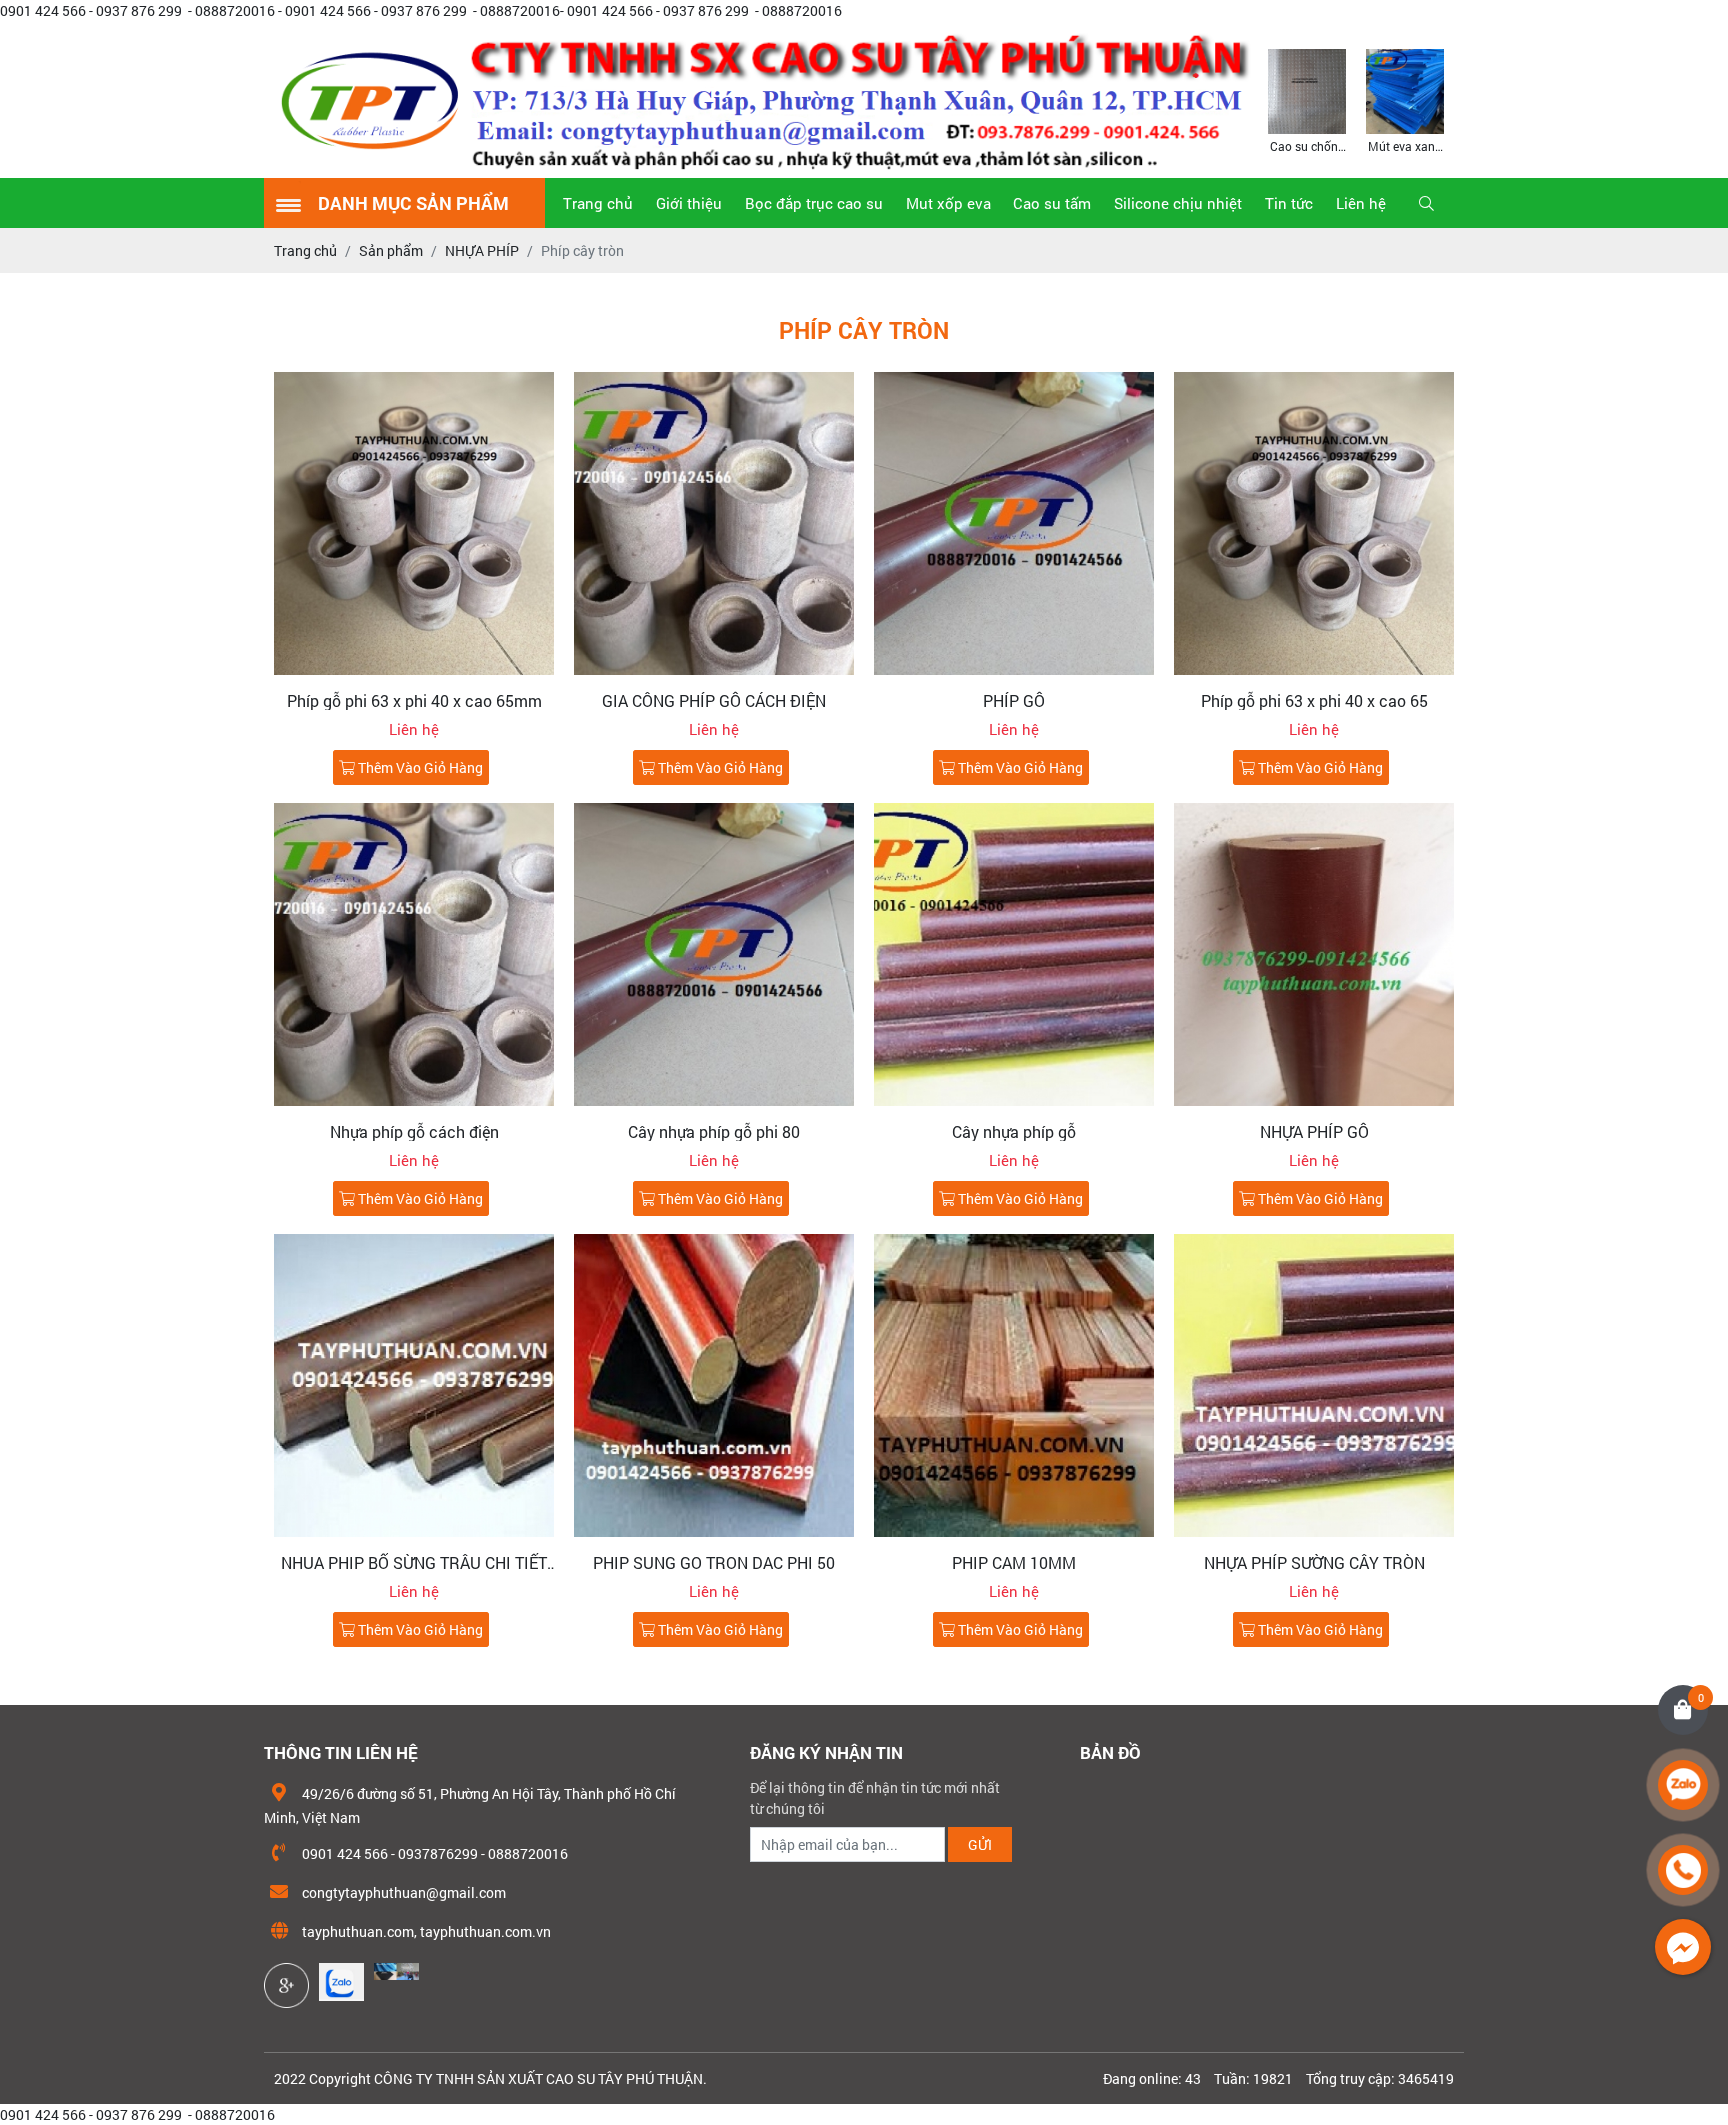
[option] (1307, 99)
